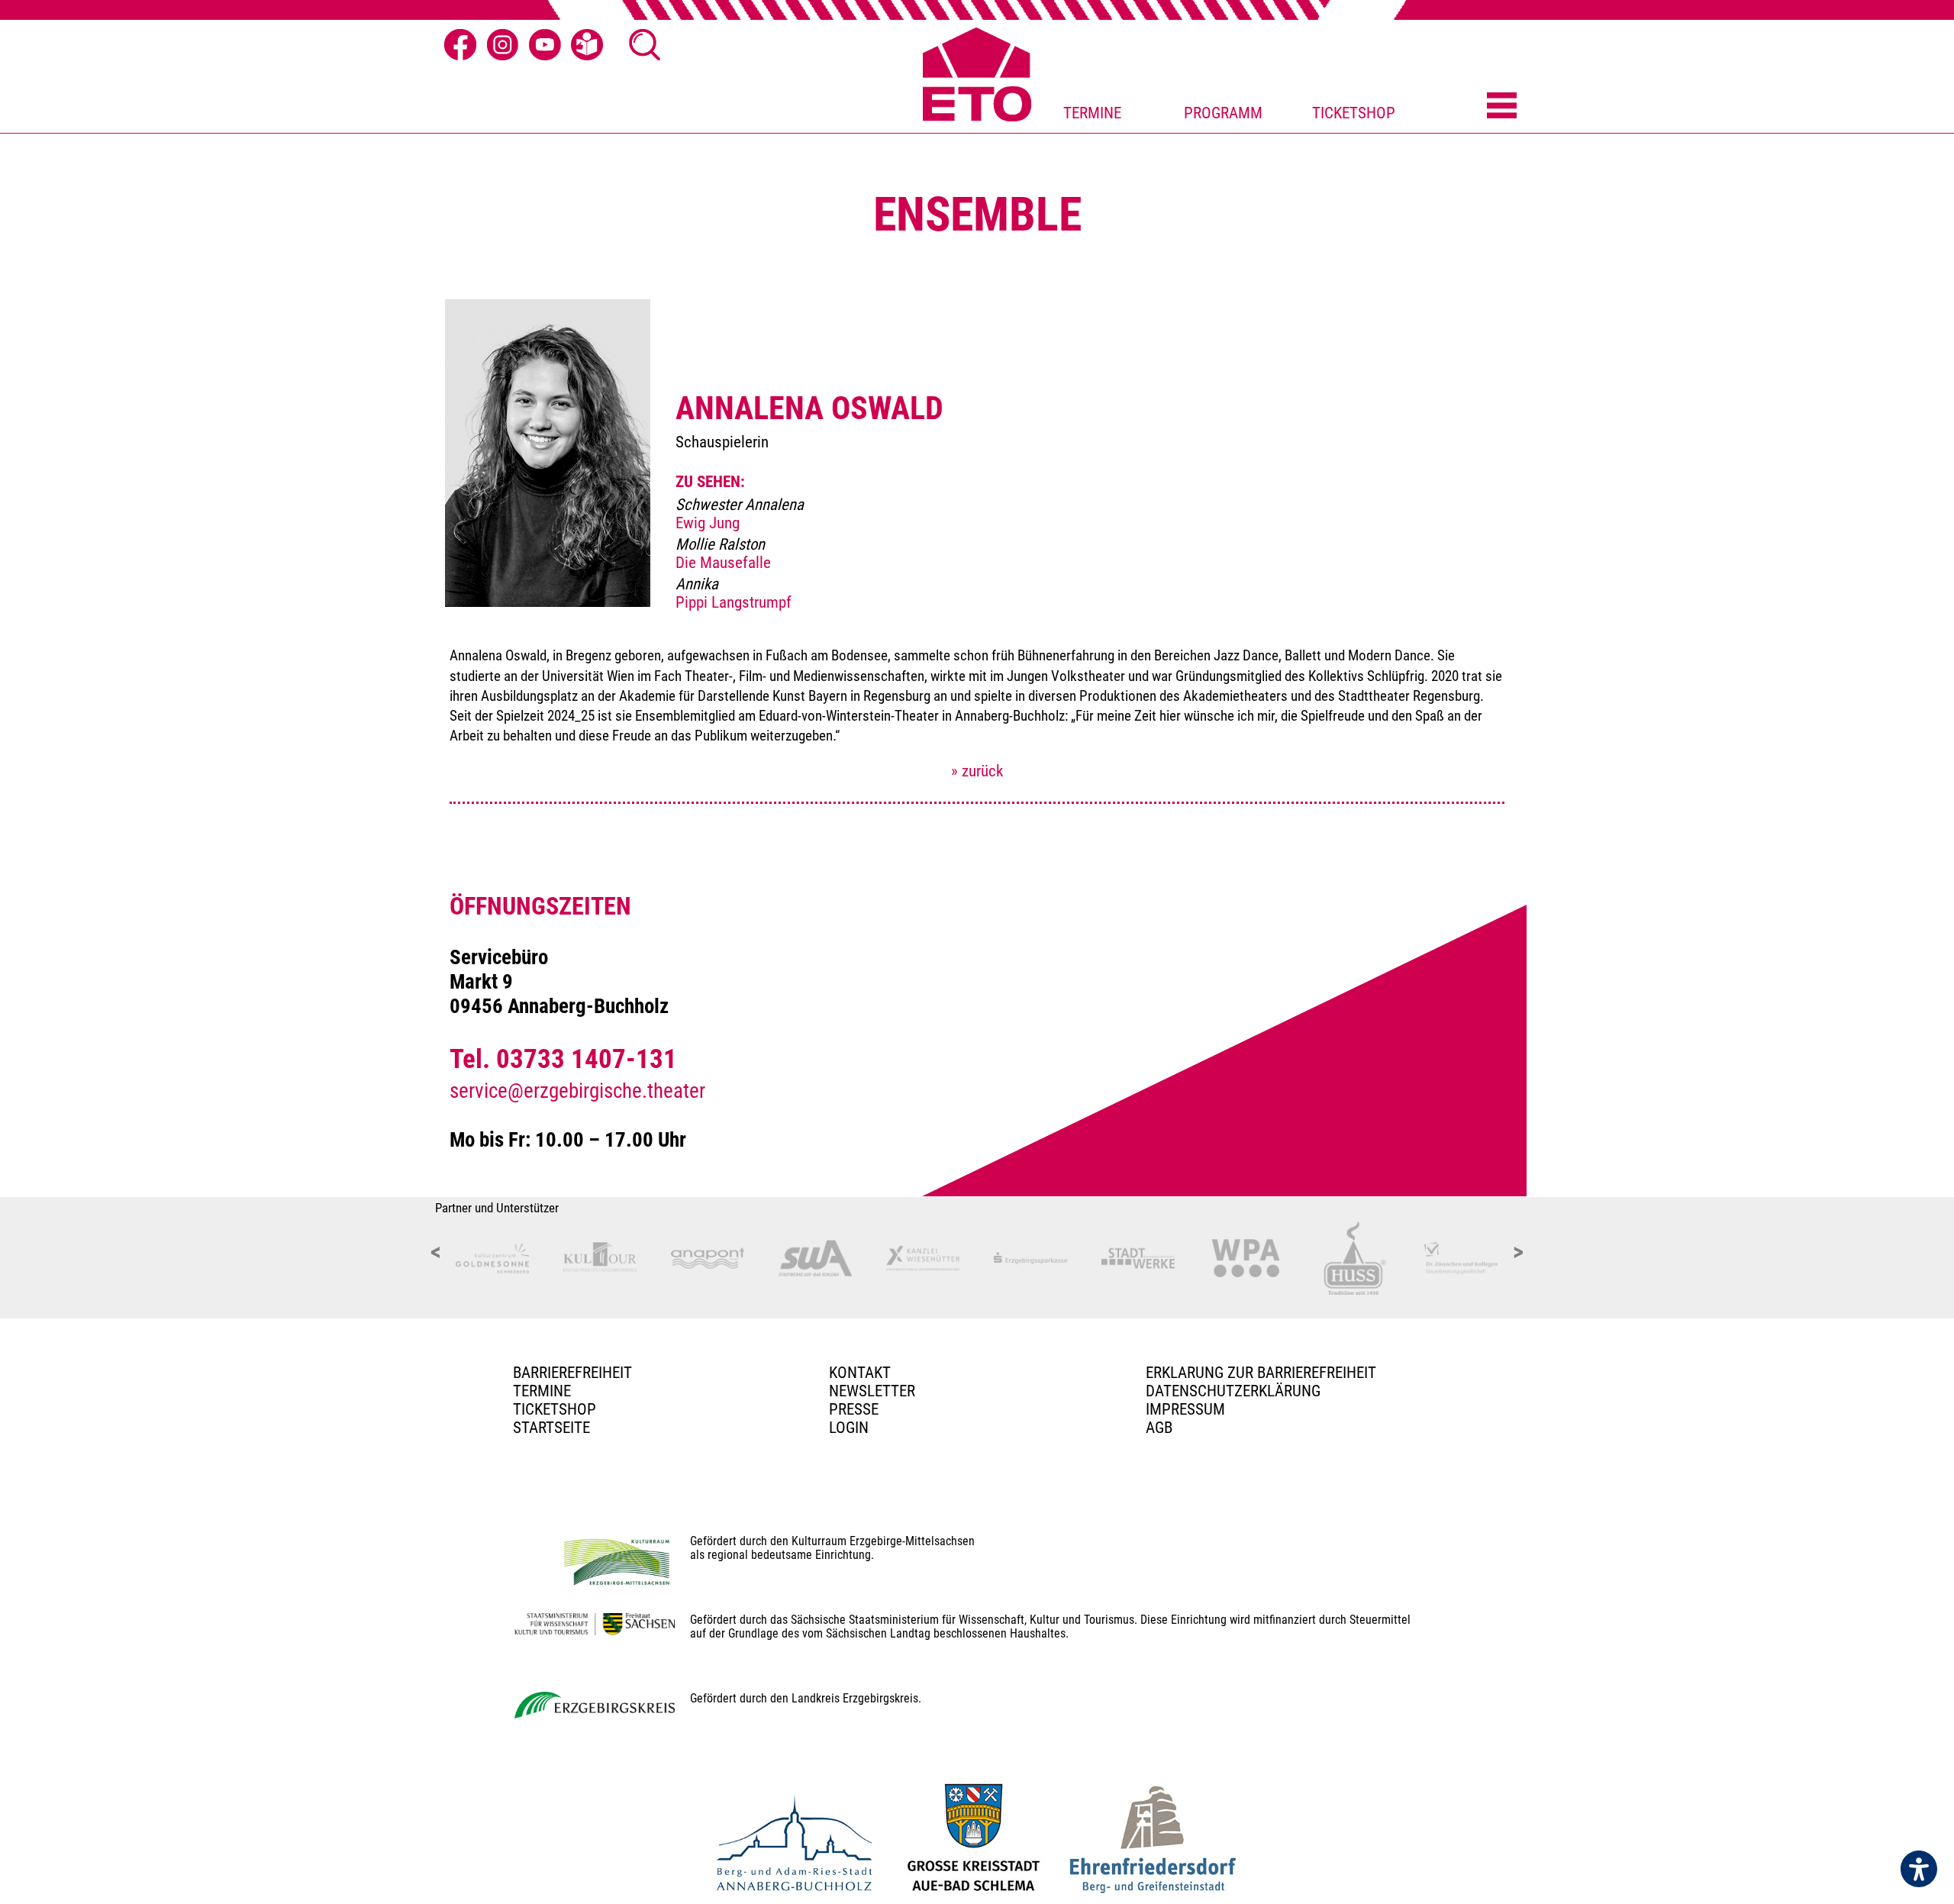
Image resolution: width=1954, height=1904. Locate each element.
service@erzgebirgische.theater (577, 1091)
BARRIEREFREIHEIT (572, 1373)
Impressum (1185, 1409)
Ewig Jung (708, 523)
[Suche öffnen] (645, 45)
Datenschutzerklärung (1233, 1391)
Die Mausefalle (723, 563)
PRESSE (854, 1409)
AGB (1159, 1428)
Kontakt (860, 1373)
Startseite (551, 1428)
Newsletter (872, 1391)
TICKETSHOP (1354, 113)
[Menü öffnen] (1502, 107)
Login (849, 1428)
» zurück (977, 771)
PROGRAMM (1223, 113)
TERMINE (1092, 113)
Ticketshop (555, 1409)
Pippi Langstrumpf (734, 602)
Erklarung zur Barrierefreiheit (1261, 1373)
